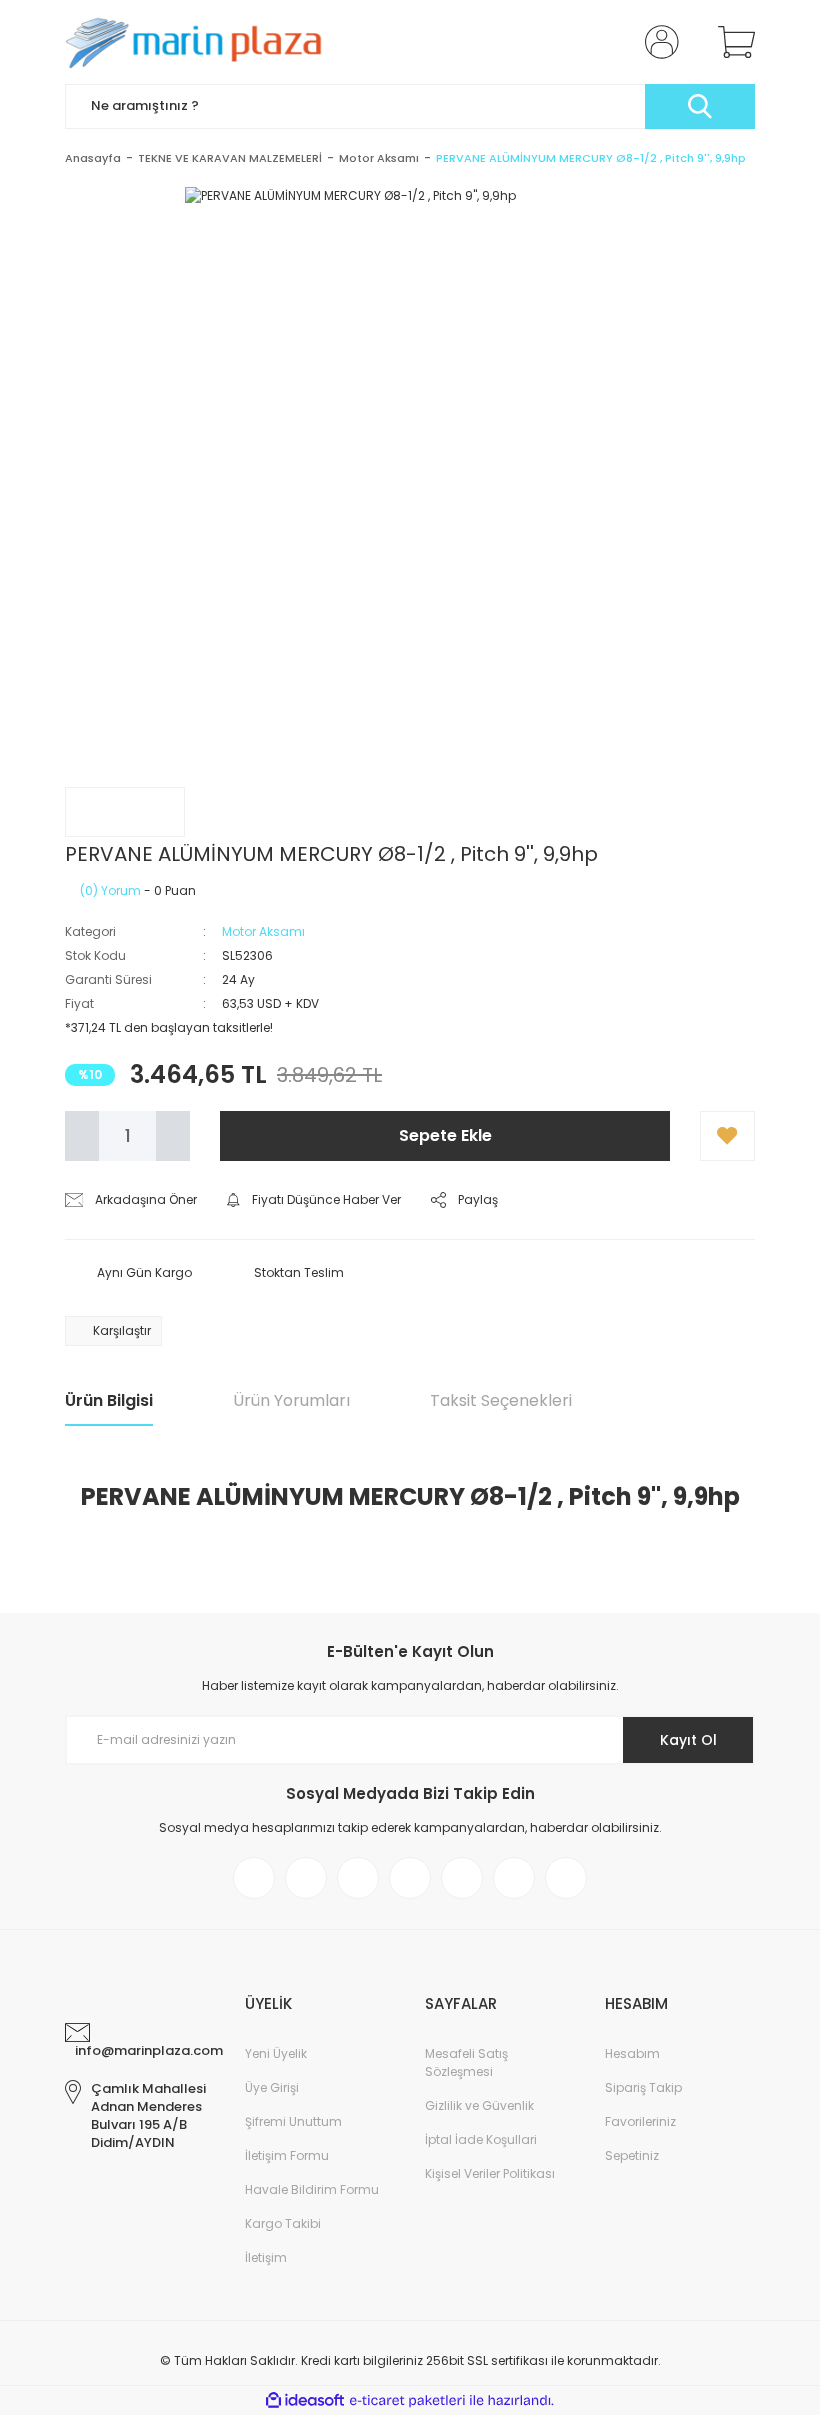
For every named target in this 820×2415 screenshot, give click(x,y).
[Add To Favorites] (727, 1136)
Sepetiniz (632, 2155)
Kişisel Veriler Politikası (490, 2173)
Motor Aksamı (263, 931)
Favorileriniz (640, 2121)
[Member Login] (658, 42)
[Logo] (200, 42)
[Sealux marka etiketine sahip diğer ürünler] (125, 812)
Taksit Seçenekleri (501, 1400)
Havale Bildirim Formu (312, 2189)
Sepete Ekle (445, 1135)
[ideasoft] (305, 2400)
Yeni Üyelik (276, 2053)
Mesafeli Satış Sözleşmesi (466, 2062)
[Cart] (732, 42)
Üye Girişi (272, 2087)
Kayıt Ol (688, 1740)
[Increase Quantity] (173, 1136)
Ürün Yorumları (291, 1400)
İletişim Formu (287, 2155)
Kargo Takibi (283, 2223)
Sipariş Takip (643, 2087)
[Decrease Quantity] (82, 1136)
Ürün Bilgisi (109, 1400)
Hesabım (632, 2053)
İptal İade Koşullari (481, 2139)
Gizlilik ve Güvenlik (479, 2105)
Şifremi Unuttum (293, 2121)
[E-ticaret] (407, 2401)
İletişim (266, 2257)
